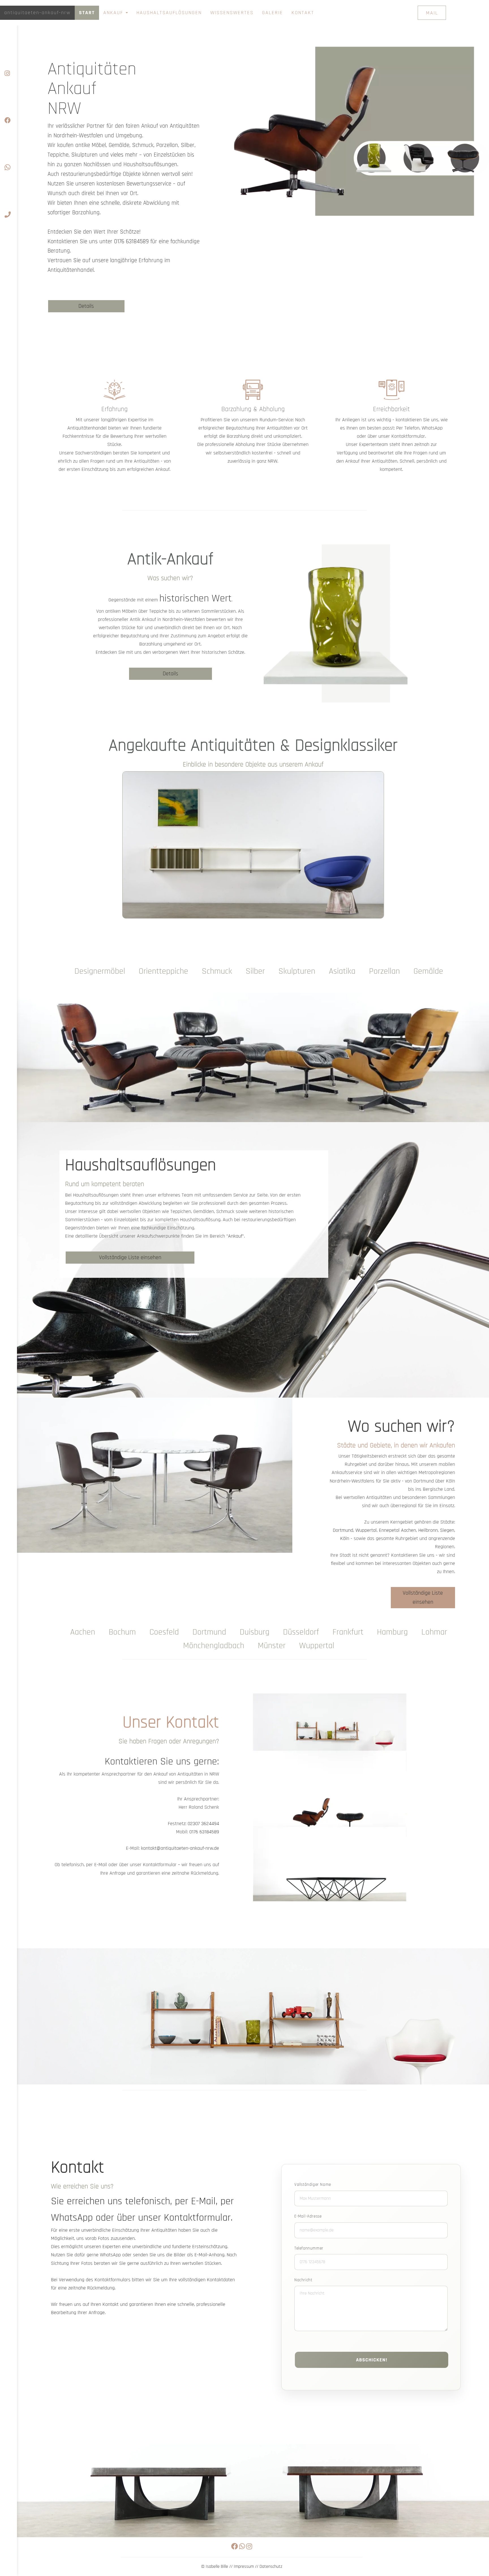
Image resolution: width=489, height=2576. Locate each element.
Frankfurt (348, 1632)
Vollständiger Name (313, 2185)
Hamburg (392, 1632)
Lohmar (434, 1632)
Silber (255, 971)
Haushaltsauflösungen (169, 13)
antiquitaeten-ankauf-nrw (37, 13)
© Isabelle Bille (215, 2567)
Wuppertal (366, 1530)
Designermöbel (100, 971)
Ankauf (114, 13)
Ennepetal (389, 1530)
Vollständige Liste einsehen (130, 1257)
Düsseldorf (301, 1632)
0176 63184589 (131, 241)
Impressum (244, 2567)
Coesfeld (164, 1632)
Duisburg (255, 1632)
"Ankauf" (235, 1236)
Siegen (447, 1530)
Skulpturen (297, 971)
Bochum (122, 1632)
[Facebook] (8, 104)
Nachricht (303, 2280)
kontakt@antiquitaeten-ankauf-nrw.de (180, 1848)
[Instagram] (8, 57)
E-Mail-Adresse (308, 2216)
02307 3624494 (203, 1824)
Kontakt (303, 13)
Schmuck (217, 971)
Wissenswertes (232, 13)
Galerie (273, 13)
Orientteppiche (163, 971)
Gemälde (428, 971)
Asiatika (342, 971)
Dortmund (343, 1530)
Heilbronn (428, 1530)
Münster (272, 1646)
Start (87, 13)
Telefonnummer (309, 2248)
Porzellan (384, 971)
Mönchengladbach (214, 1646)
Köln (345, 1538)
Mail (432, 13)
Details (86, 306)
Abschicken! (372, 2360)
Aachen (408, 1530)
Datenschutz (271, 2567)
